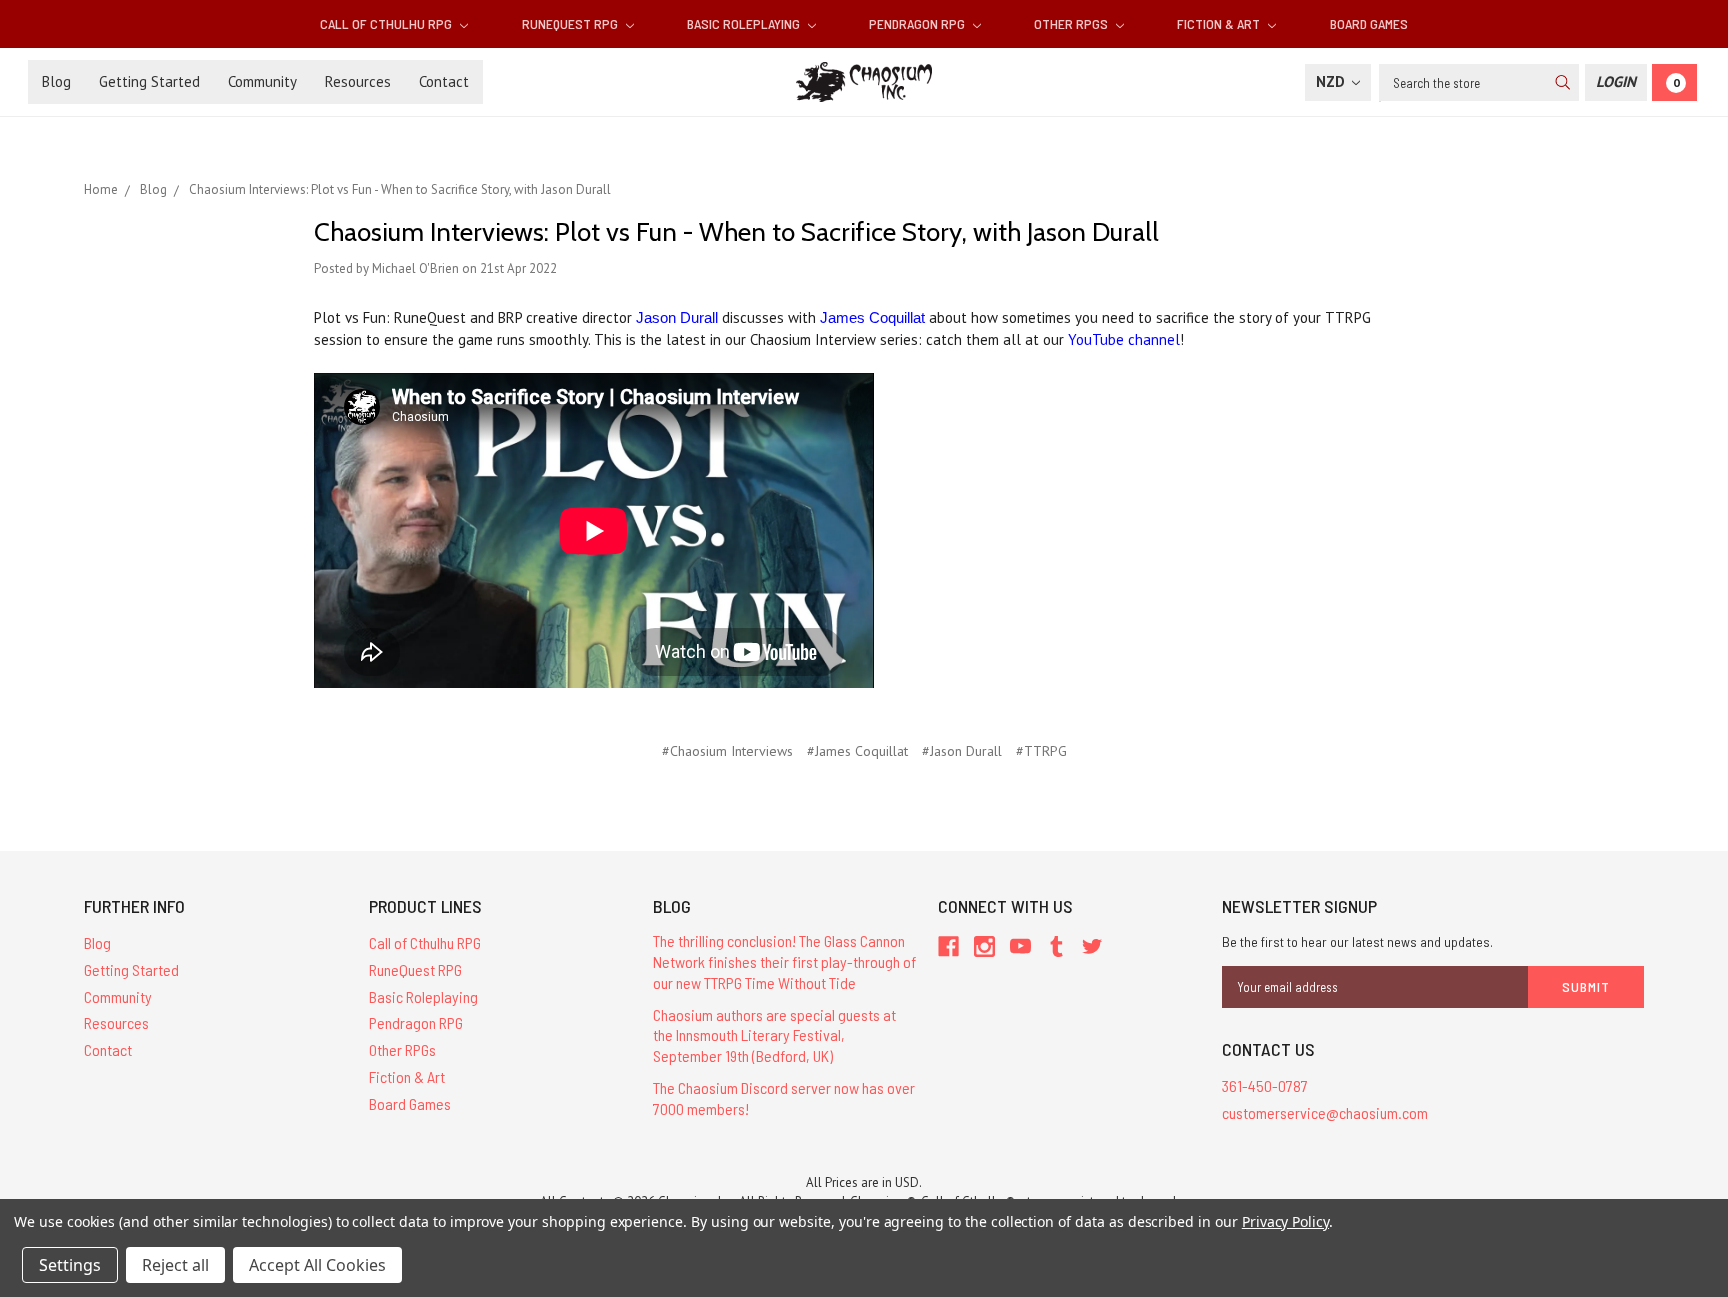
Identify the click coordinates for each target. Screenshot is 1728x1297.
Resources (358, 81)
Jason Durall (677, 317)
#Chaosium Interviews (727, 751)
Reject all (175, 1265)
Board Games (1369, 23)
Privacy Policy (1285, 1221)
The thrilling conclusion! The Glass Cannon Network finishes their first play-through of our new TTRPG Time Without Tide (784, 961)
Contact (444, 81)
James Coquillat (872, 317)
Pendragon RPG (918, 23)
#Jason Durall (962, 751)
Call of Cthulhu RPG (387, 23)
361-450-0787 (1265, 1085)
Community (262, 81)
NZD (1332, 81)
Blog (56, 81)
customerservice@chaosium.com (1325, 1112)
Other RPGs (1072, 23)
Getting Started (149, 81)
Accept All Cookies (317, 1265)
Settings (70, 1265)
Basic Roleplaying (745, 23)
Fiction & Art (1220, 23)
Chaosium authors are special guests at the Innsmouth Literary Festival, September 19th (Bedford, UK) (774, 1035)
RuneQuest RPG (571, 23)
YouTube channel (1124, 339)
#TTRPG (1041, 751)
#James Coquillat (857, 751)
